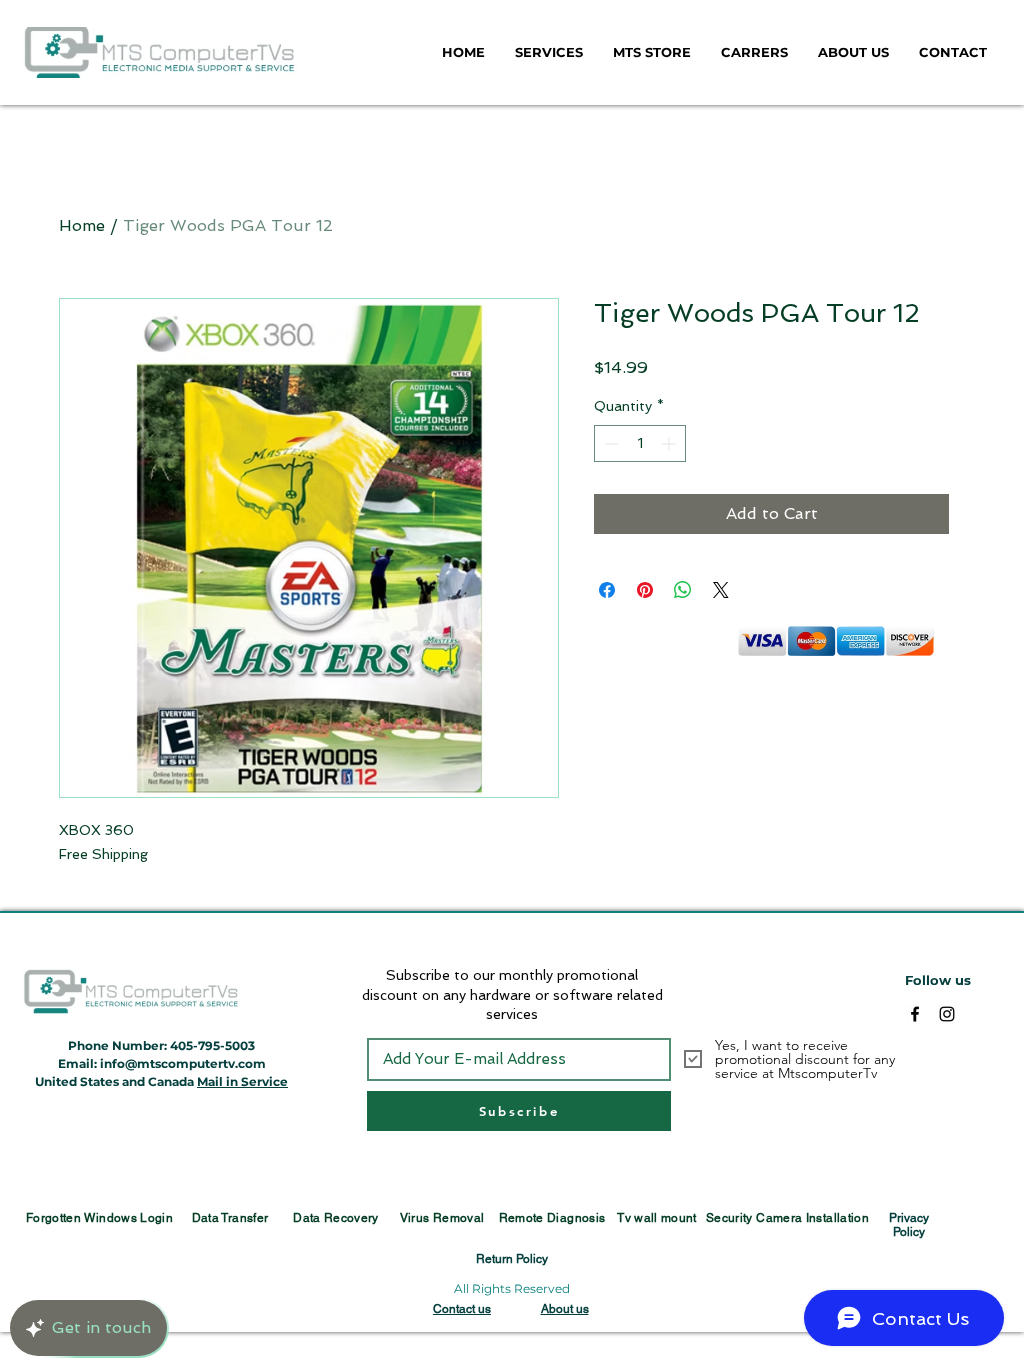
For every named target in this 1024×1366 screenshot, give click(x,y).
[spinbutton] (640, 443)
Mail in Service (242, 1081)
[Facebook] (915, 1014)
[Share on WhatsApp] (683, 590)
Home (82, 225)
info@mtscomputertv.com (183, 1063)
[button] (549, 52)
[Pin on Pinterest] (645, 590)
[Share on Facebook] (607, 590)
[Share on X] (721, 590)
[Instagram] (947, 1014)
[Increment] (670, 443)
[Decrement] (609, 443)
